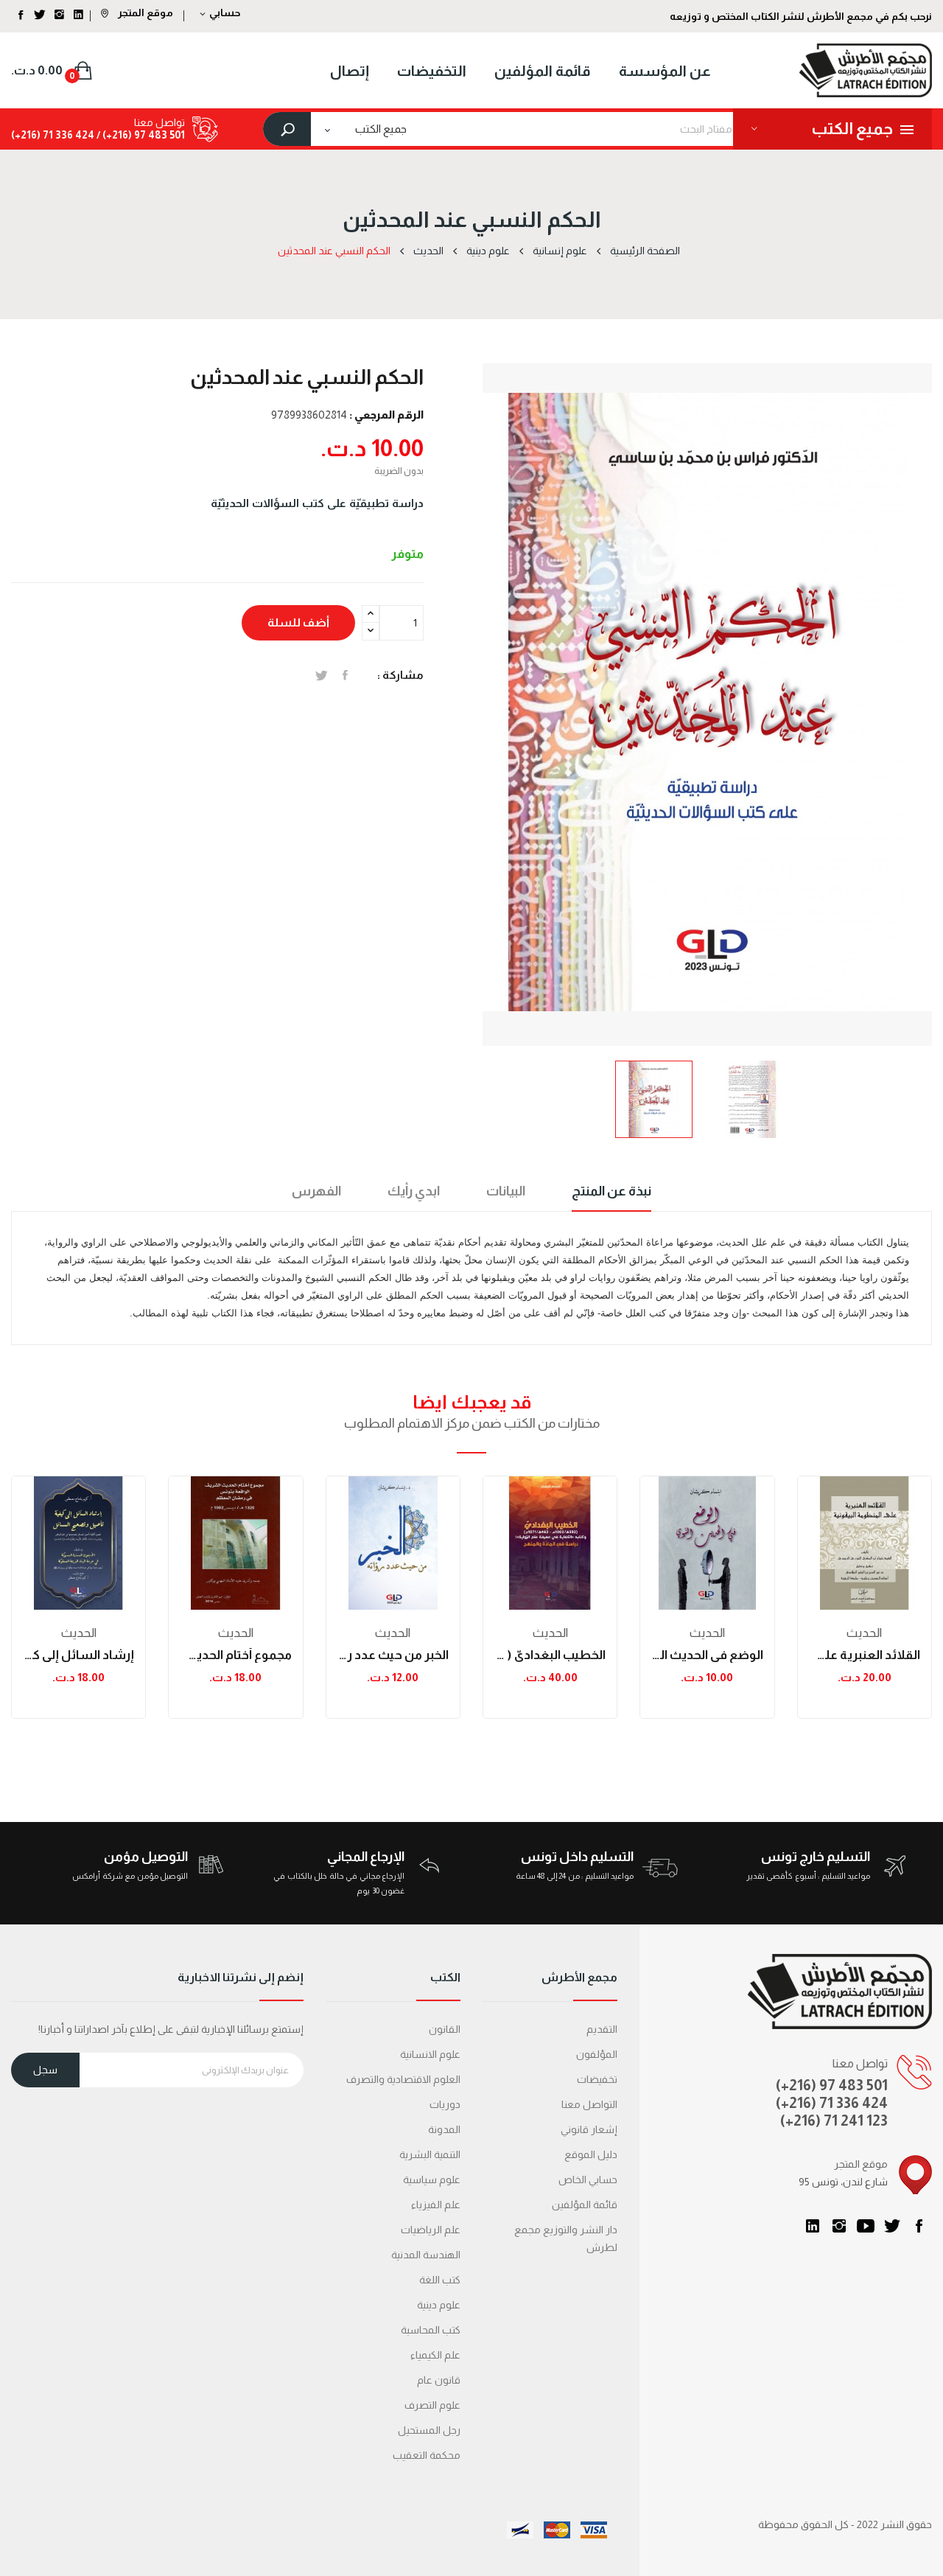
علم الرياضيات (431, 2230)
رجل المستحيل (429, 2430)
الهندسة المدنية (426, 2255)
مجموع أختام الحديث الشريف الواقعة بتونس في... (235, 1655)
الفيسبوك (919, 2226)
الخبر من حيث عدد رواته (393, 1655)
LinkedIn (813, 2226)
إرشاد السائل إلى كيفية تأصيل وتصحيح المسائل (78, 1655)
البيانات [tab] (506, 1191)
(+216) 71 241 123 (834, 2121)
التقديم (602, 2029)
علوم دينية (439, 2305)
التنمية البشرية (430, 2154)
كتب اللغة (440, 2280)
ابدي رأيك (414, 1191)
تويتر (892, 2226)
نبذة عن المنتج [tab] (611, 1191)
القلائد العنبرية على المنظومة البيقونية (865, 1655)
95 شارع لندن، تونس (843, 2182)
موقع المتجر (144, 13)
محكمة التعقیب (427, 2455)
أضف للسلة (298, 622)
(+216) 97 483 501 (832, 2085)
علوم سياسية (432, 2179)
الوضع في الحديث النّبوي (707, 1655)
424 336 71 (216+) (53, 135)
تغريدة (322, 675)
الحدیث (79, 1633)
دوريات (445, 2104)
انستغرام (839, 2226)
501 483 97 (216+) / (140, 135)
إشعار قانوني (589, 2129)
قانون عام (439, 2380)
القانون (445, 2029)
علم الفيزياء (436, 2205)
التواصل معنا (589, 2104)
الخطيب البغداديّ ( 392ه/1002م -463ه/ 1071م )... (550, 1655)
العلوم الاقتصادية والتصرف (403, 2079)
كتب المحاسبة (431, 2330)
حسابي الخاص (588, 2179)
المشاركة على (345, 675)
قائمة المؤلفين (585, 2205)
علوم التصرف (432, 2405)
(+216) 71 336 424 (832, 2103)
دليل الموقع (591, 2154)
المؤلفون (597, 2054)
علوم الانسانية (430, 2054)
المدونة (444, 2129)
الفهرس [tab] (316, 1191)
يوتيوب (866, 2226)
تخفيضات (597, 2079)
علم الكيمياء (435, 2355)
